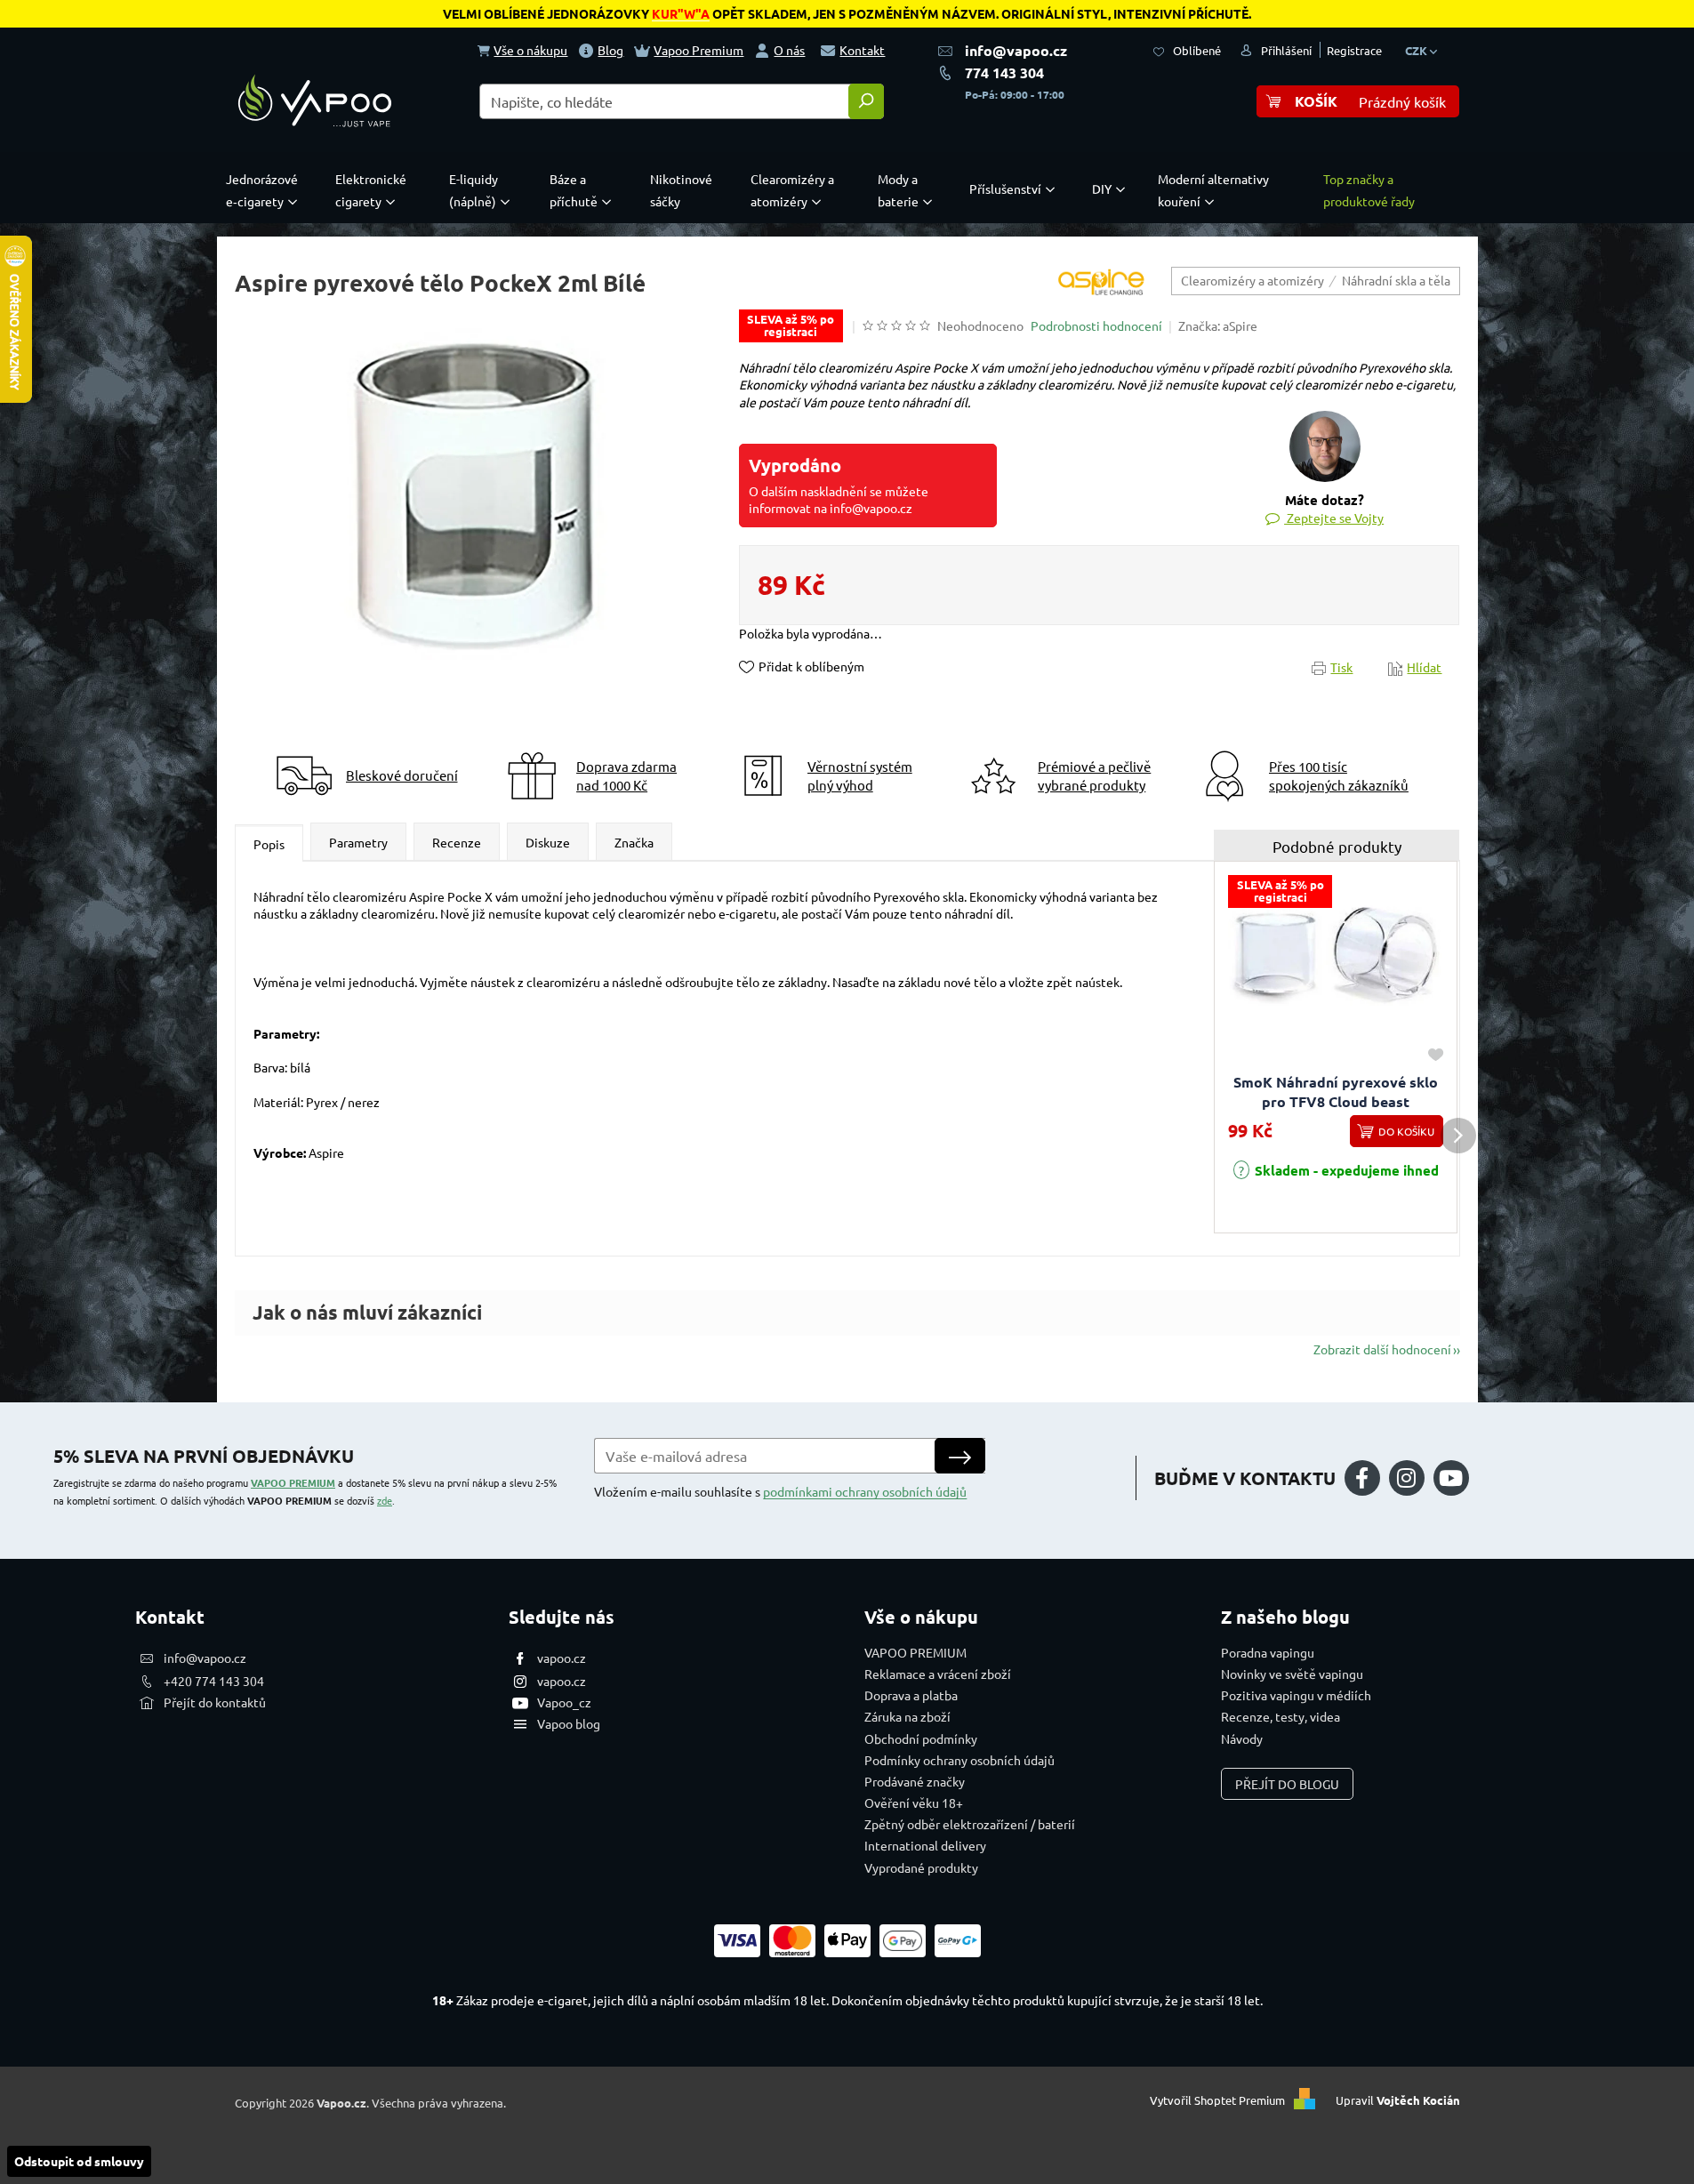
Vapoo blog (569, 1723)
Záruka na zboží (907, 1716)
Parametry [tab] (358, 842)
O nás (789, 50)
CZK (1417, 50)
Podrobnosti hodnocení (1096, 325)
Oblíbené (1197, 50)
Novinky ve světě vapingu (1292, 1674)
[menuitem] (266, 190)
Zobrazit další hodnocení (1382, 1349)
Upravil (1398, 2101)
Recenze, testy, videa (1281, 1716)
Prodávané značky (915, 1781)
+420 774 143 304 (214, 1681)
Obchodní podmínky (921, 1738)
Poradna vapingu (1268, 1652)
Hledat (866, 101)
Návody (1242, 1738)
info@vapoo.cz (1016, 50)
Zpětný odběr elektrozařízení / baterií (970, 1824)
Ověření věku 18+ (914, 1803)
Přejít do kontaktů (215, 1702)
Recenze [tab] (457, 842)
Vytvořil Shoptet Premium (1217, 2101)
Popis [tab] (269, 844)
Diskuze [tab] (548, 842)
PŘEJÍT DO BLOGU (1287, 1784)
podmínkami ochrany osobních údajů (865, 1491)
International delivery (925, 1845)
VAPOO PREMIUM (293, 1482)
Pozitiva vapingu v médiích (1296, 1695)
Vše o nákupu (530, 50)
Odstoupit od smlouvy (79, 2161)
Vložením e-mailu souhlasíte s (780, 1491)
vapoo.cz (562, 1658)
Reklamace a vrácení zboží (938, 1674)
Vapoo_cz (564, 1702)
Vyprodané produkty (921, 1867)
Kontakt (862, 50)
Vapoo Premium (698, 50)
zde (385, 1500)
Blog (610, 50)
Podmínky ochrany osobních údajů (959, 1760)
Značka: (1218, 325)
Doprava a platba (911, 1695)
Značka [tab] (634, 842)
